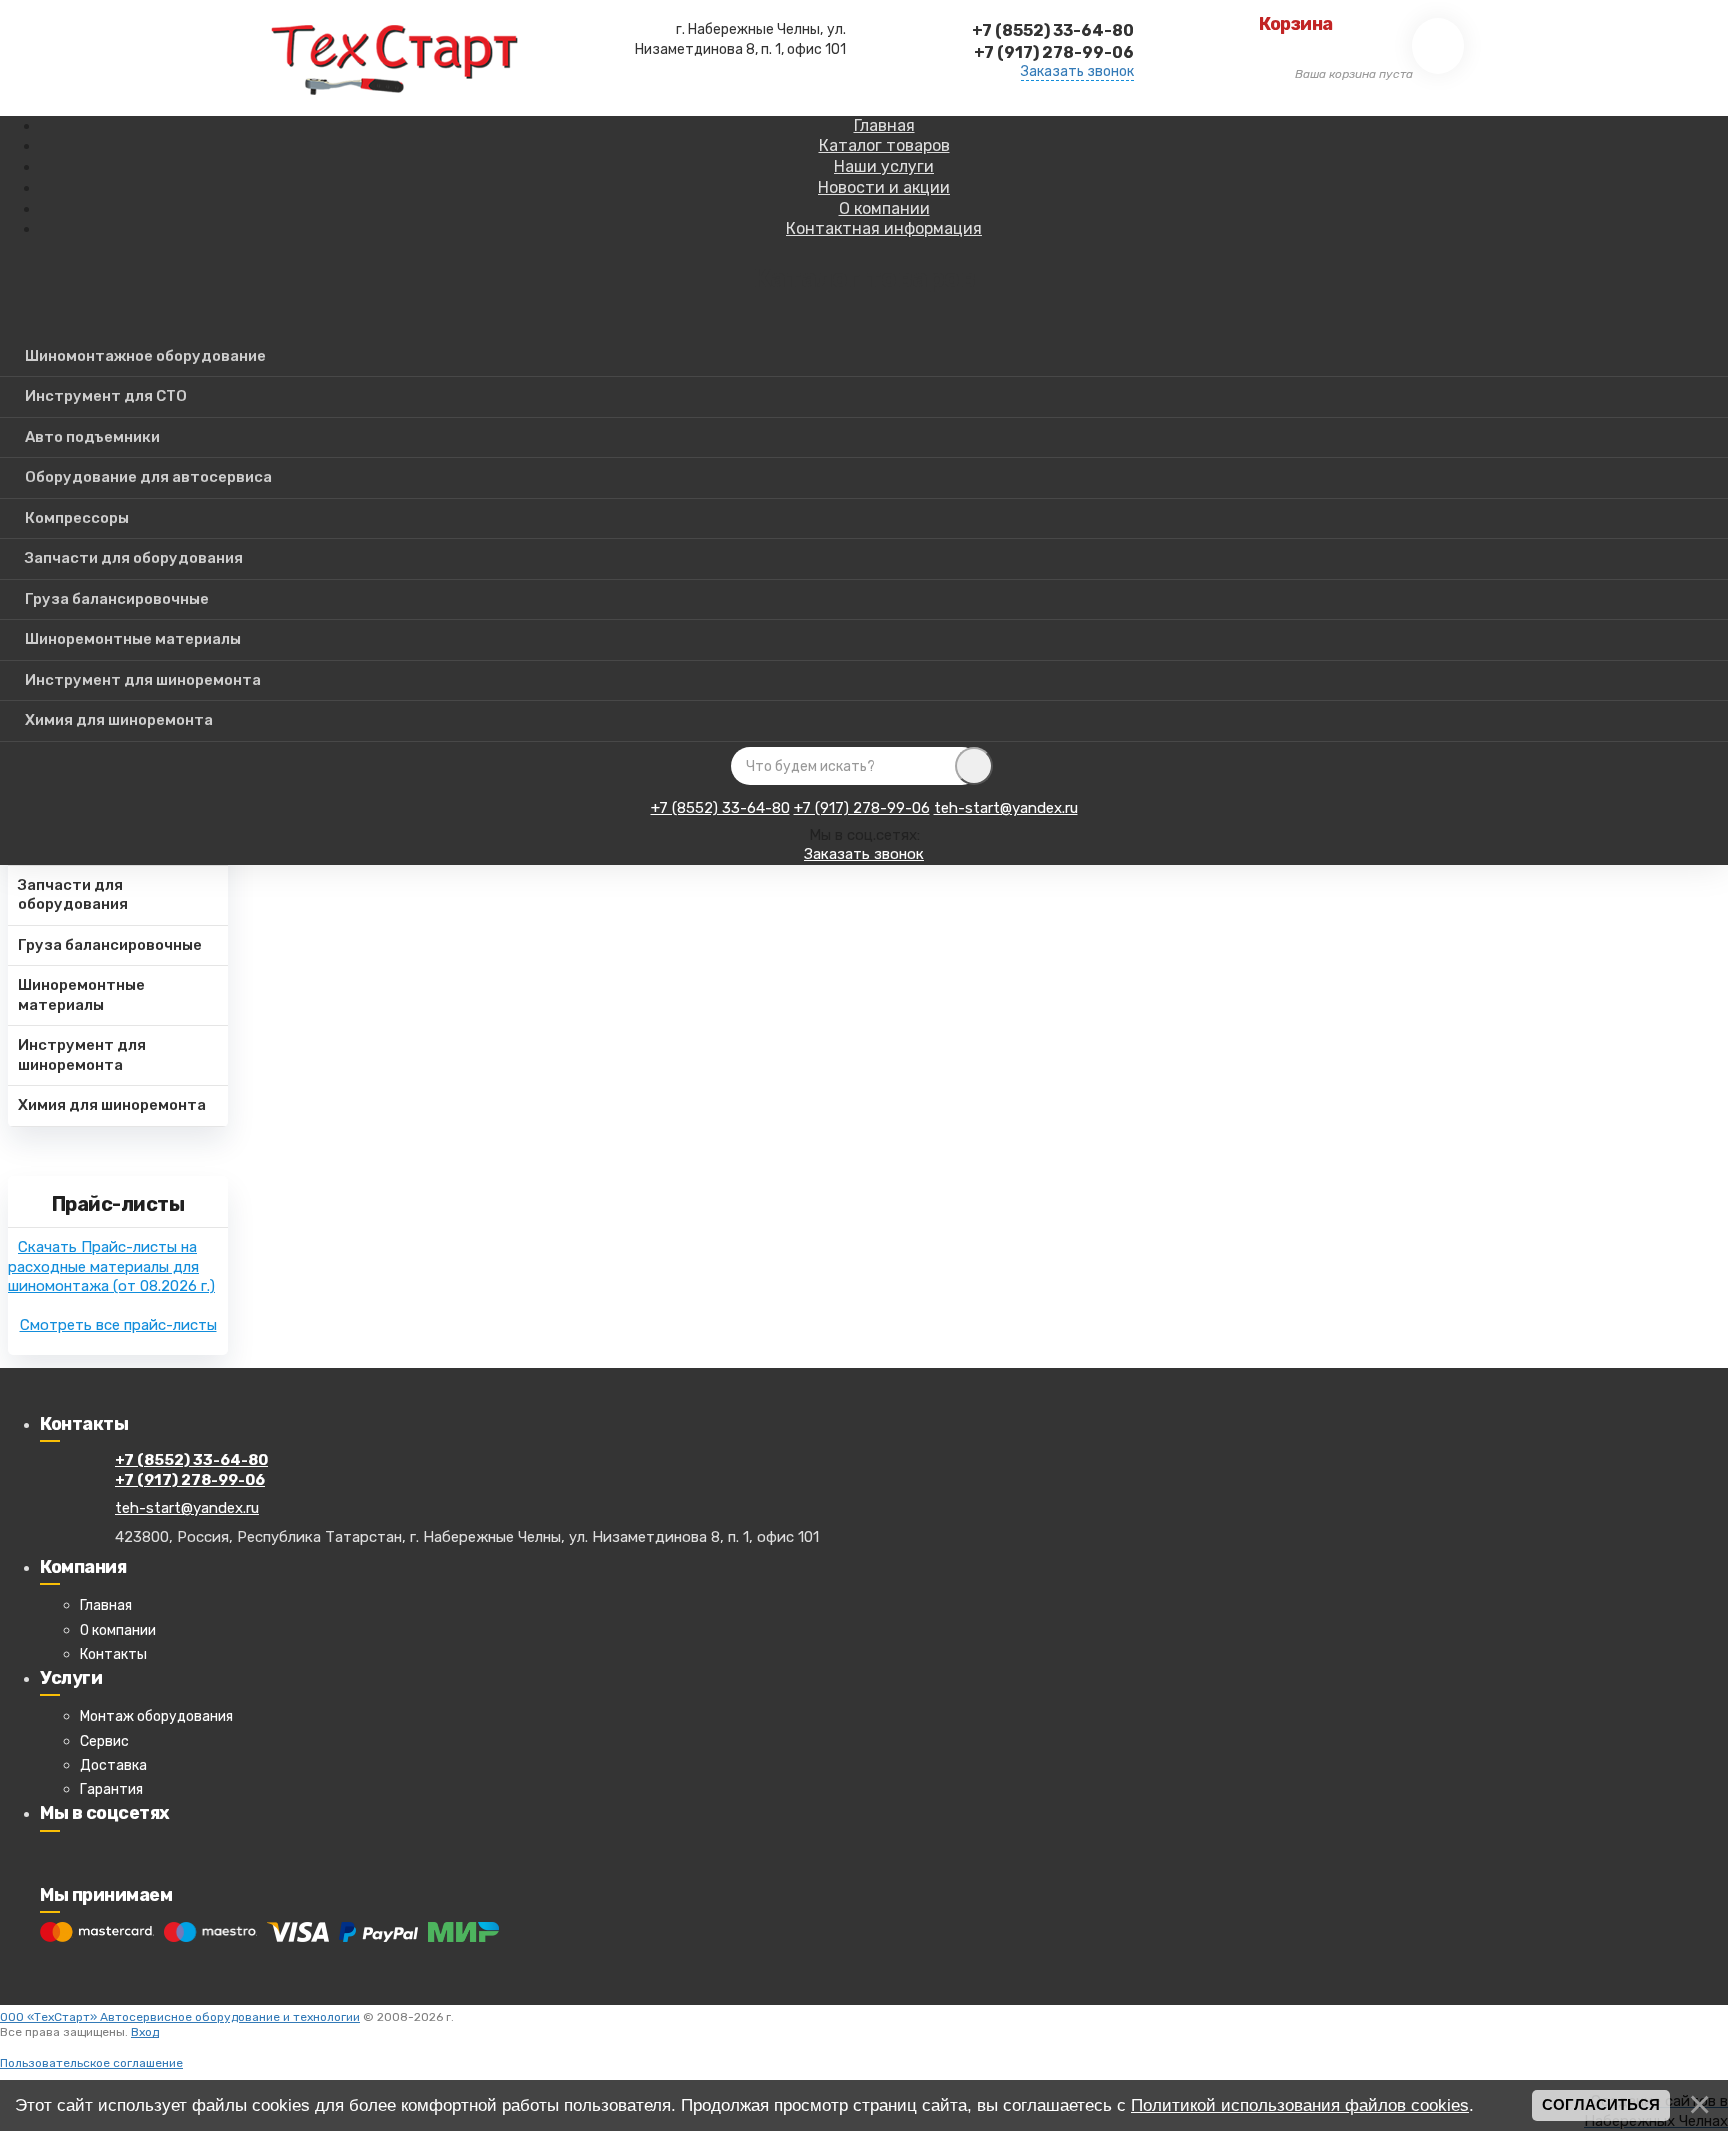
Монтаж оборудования (156, 1716)
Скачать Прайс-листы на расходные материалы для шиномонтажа (111, 1266)
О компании (118, 1630)
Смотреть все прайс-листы (118, 1325)
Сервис (104, 1741)
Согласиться (1601, 2105)
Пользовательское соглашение (91, 2063)
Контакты (113, 1654)
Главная (106, 1605)
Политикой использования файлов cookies (1300, 2105)
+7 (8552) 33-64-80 (720, 808)
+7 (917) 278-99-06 (862, 808)
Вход (145, 2032)
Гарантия (111, 1789)
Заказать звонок (1077, 72)
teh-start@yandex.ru (1006, 808)
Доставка (113, 1765)
